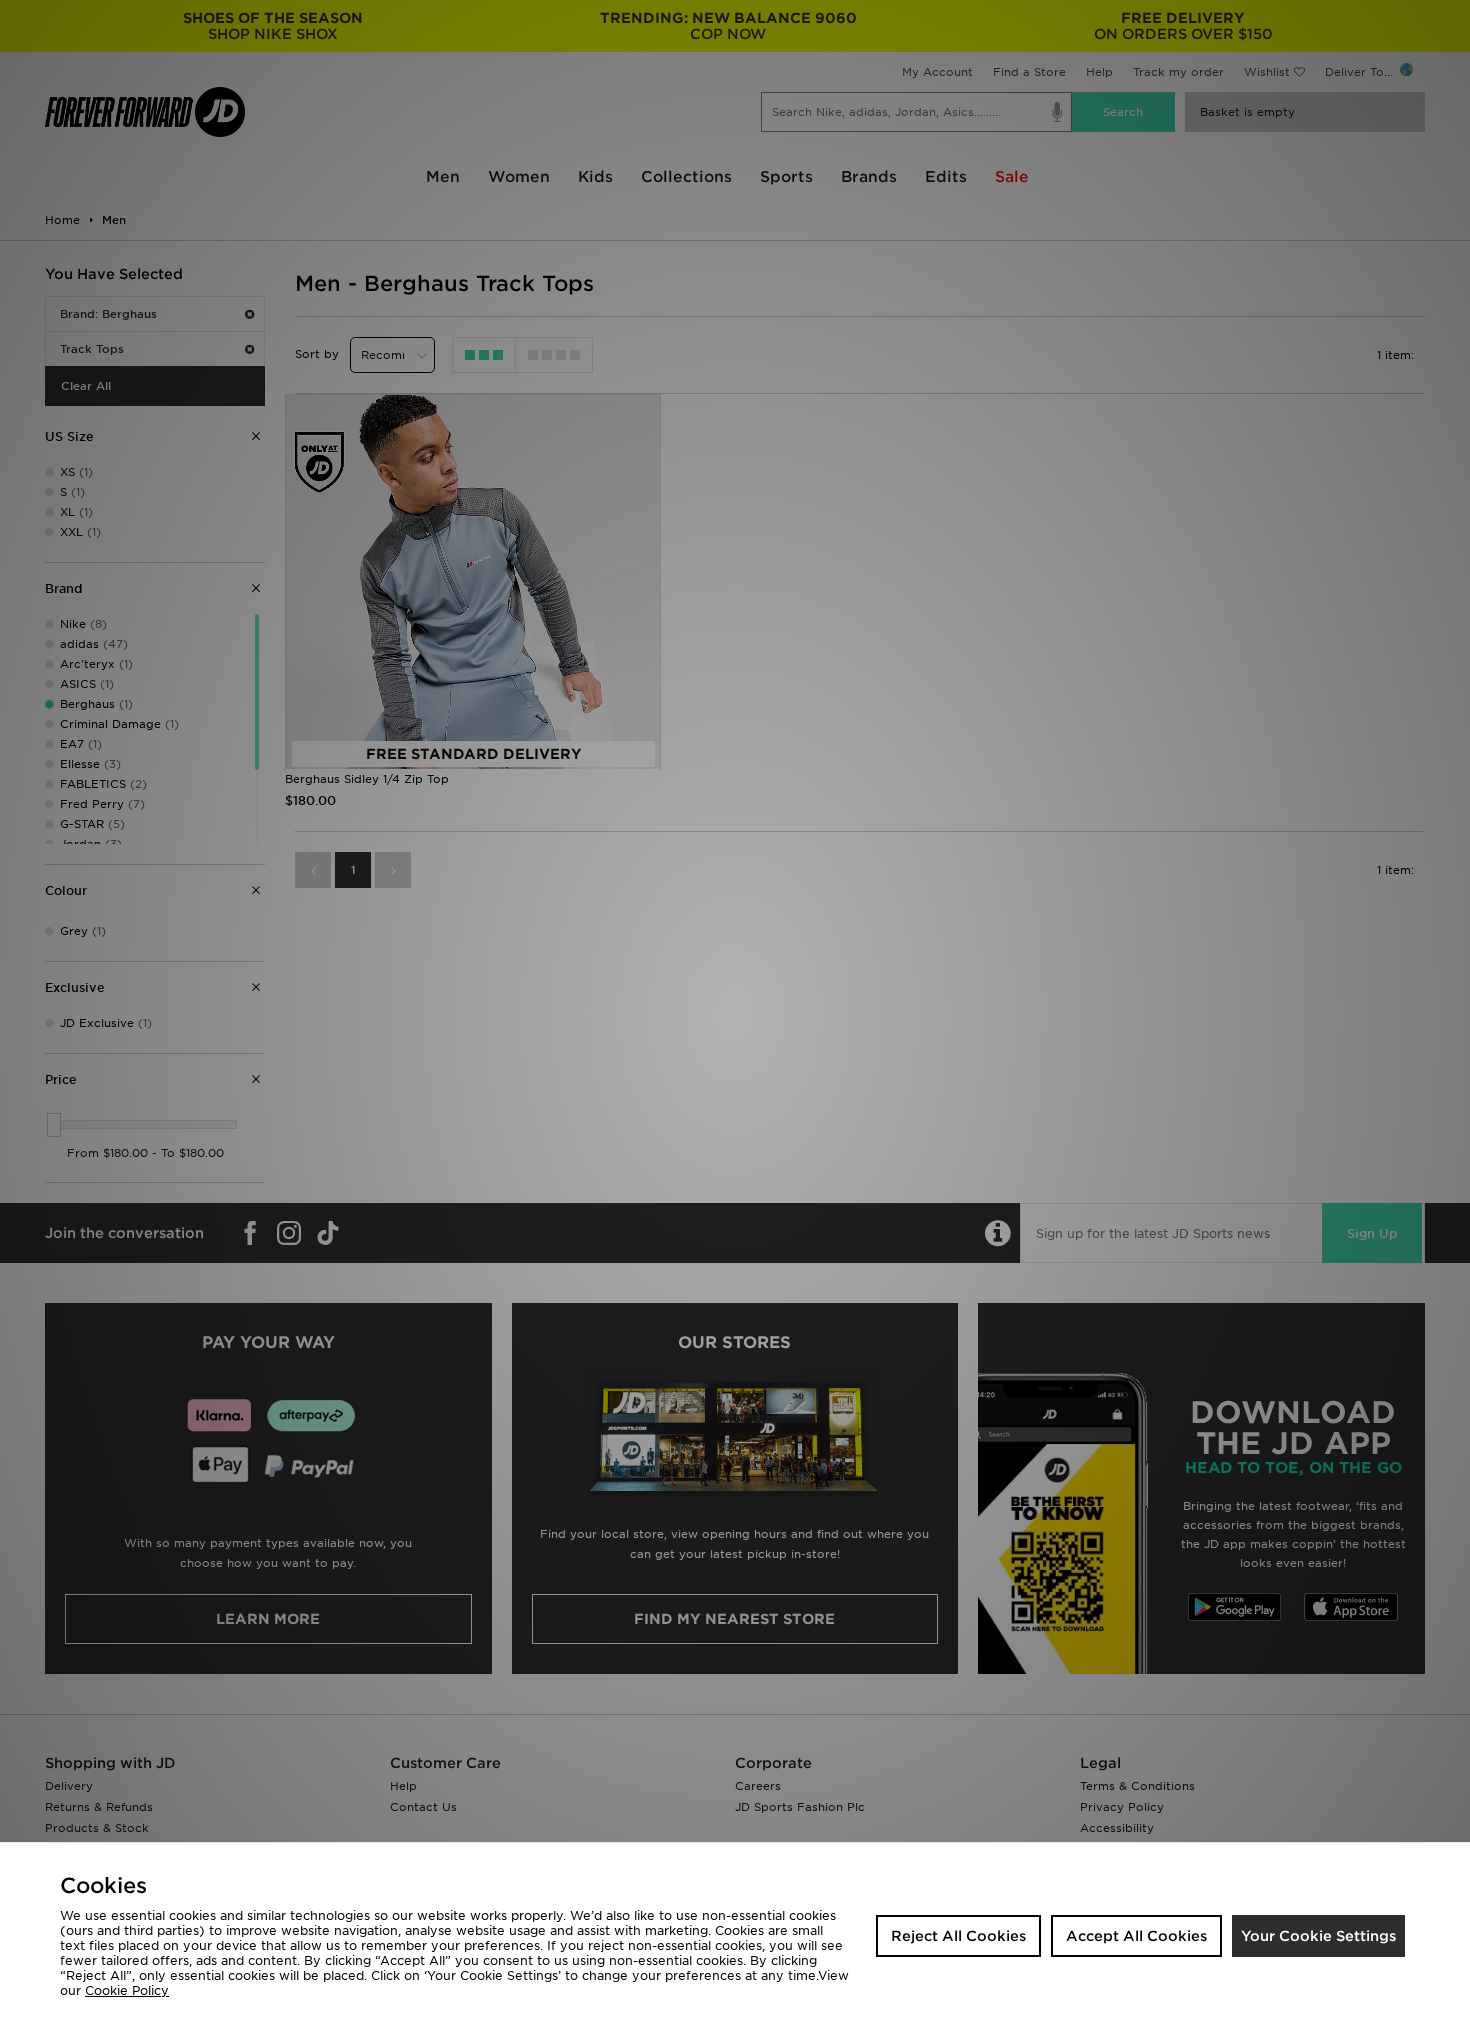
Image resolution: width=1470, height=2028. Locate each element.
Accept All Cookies (1136, 1936)
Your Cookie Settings (1318, 1936)
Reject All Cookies (958, 1936)
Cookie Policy (127, 1990)
